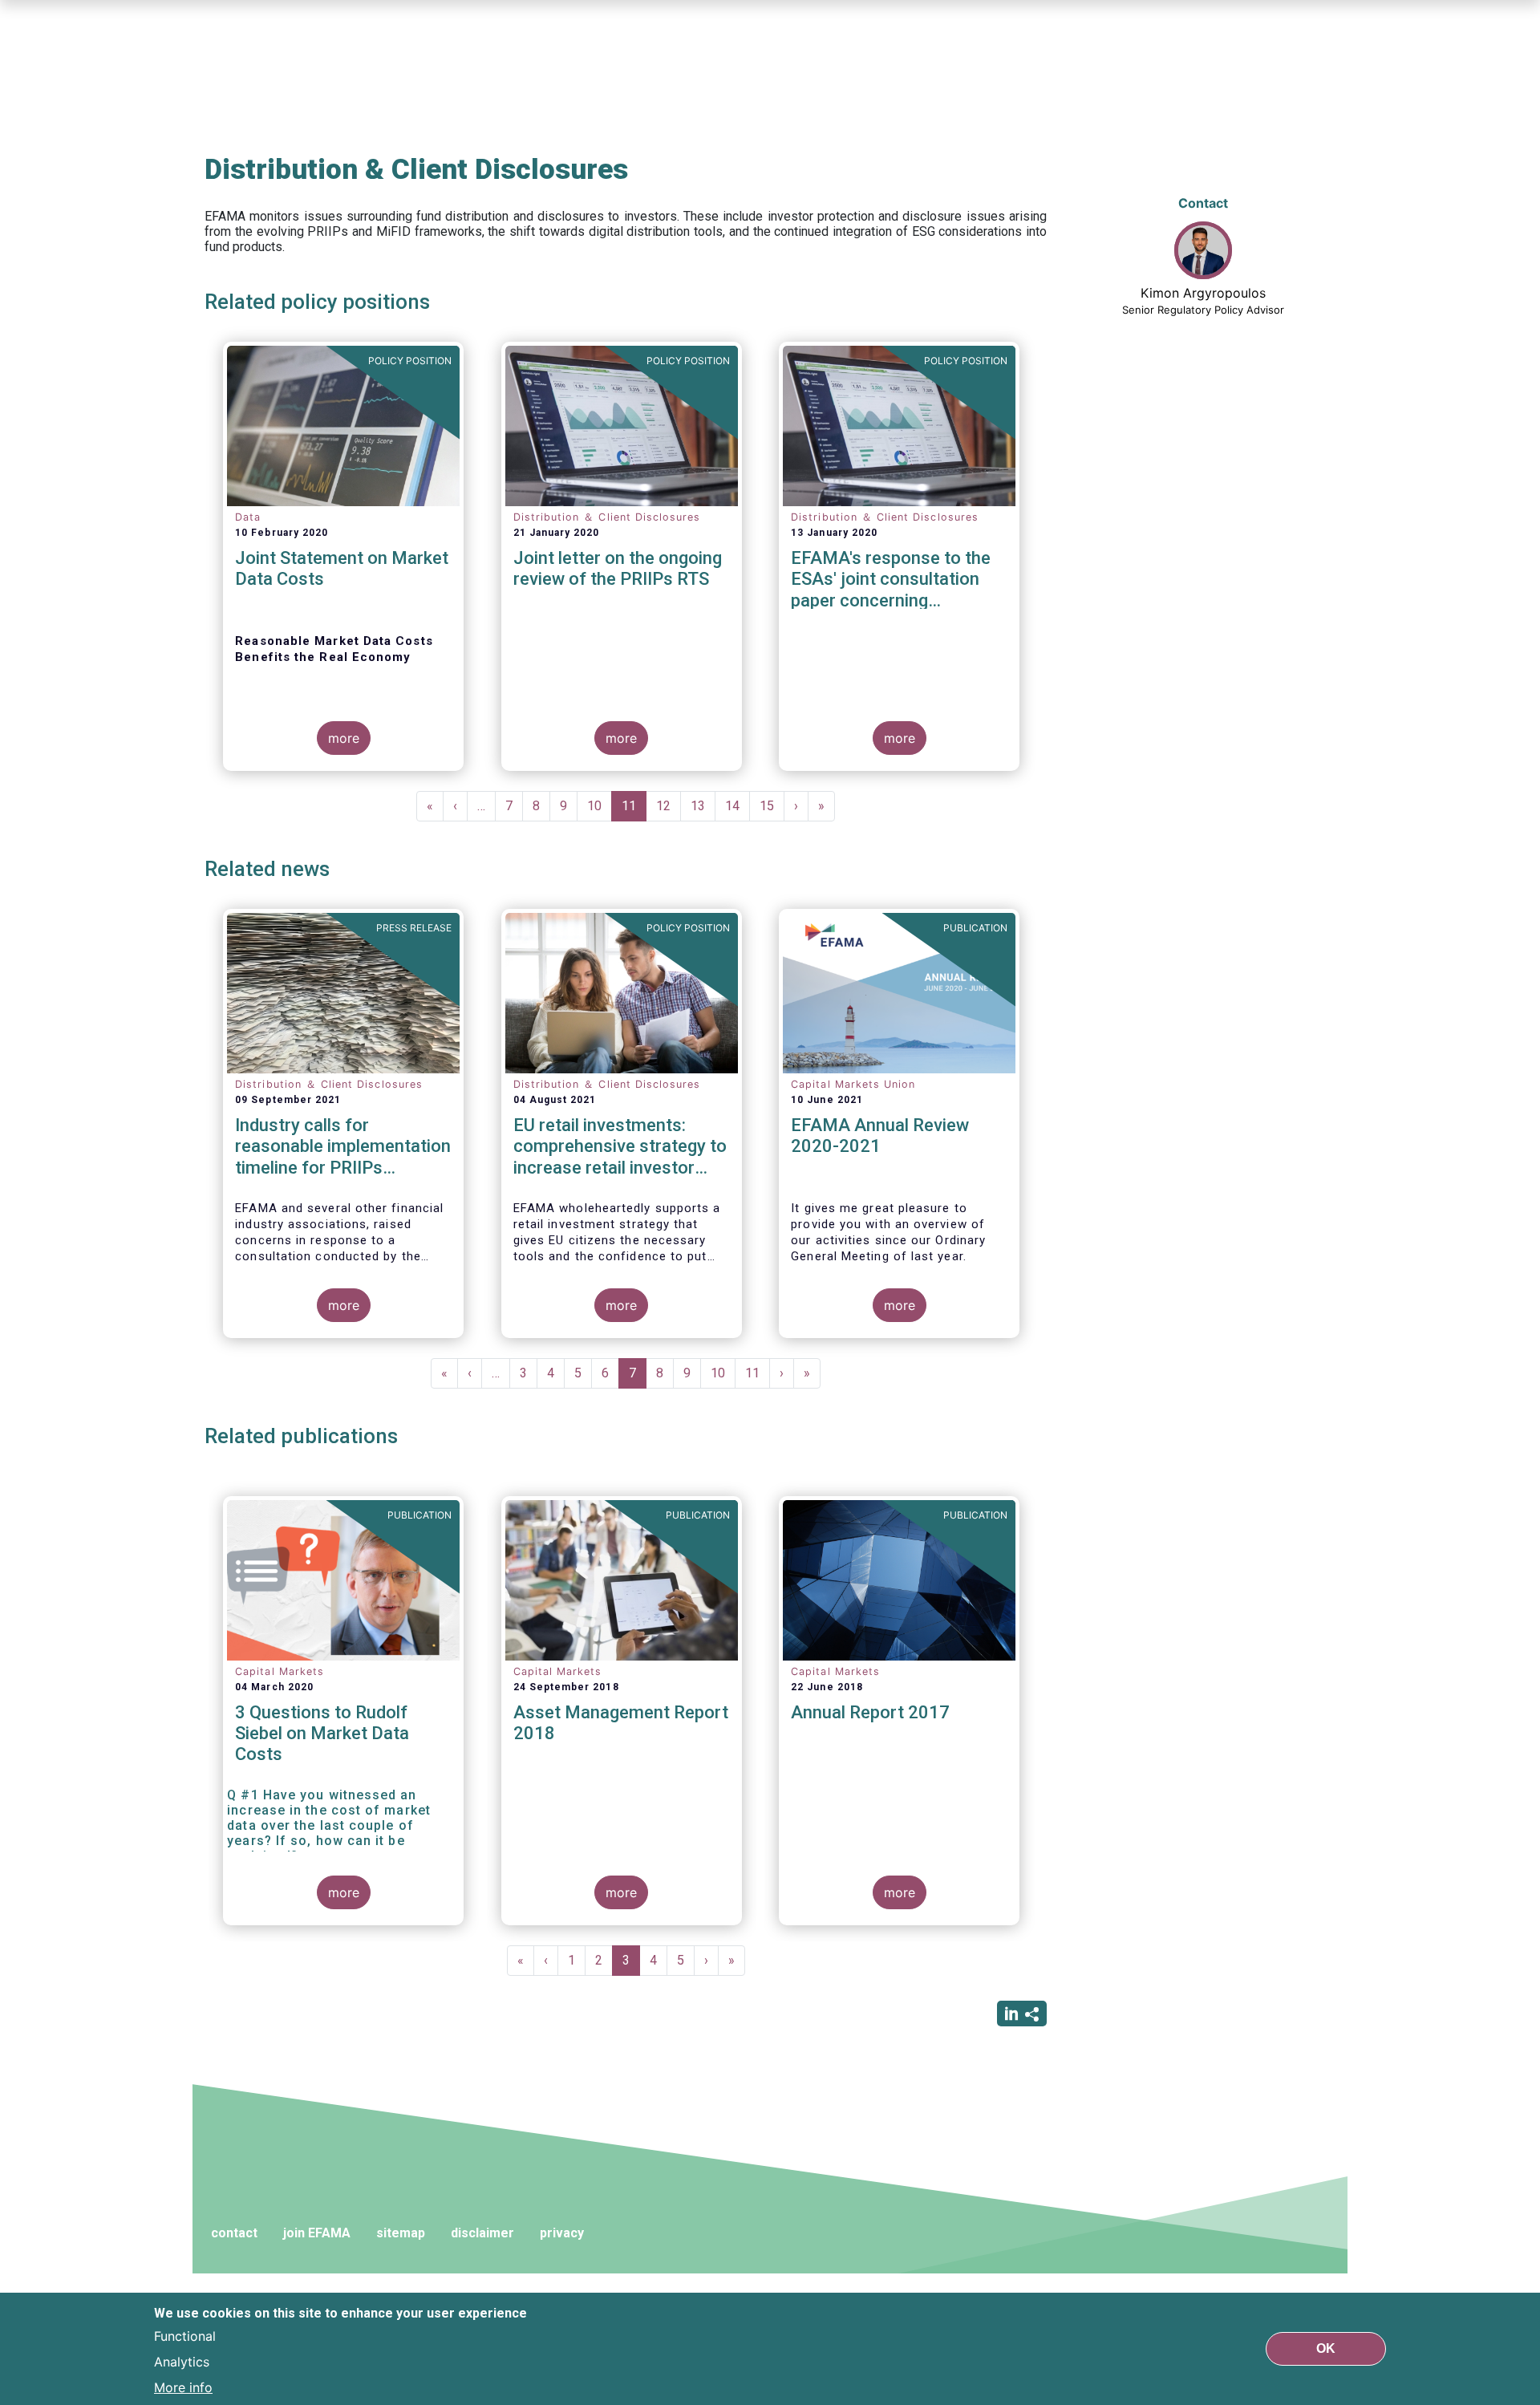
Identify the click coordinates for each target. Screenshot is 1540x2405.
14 (738, 806)
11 (634, 810)
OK (1326, 2348)
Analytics (182, 2362)
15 (772, 806)
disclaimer (482, 2233)
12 (669, 806)
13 (703, 806)
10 (600, 806)
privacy (562, 2233)
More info (183, 2387)
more (344, 738)
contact (234, 2233)
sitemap (401, 2233)
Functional (185, 2336)
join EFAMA (317, 2233)
